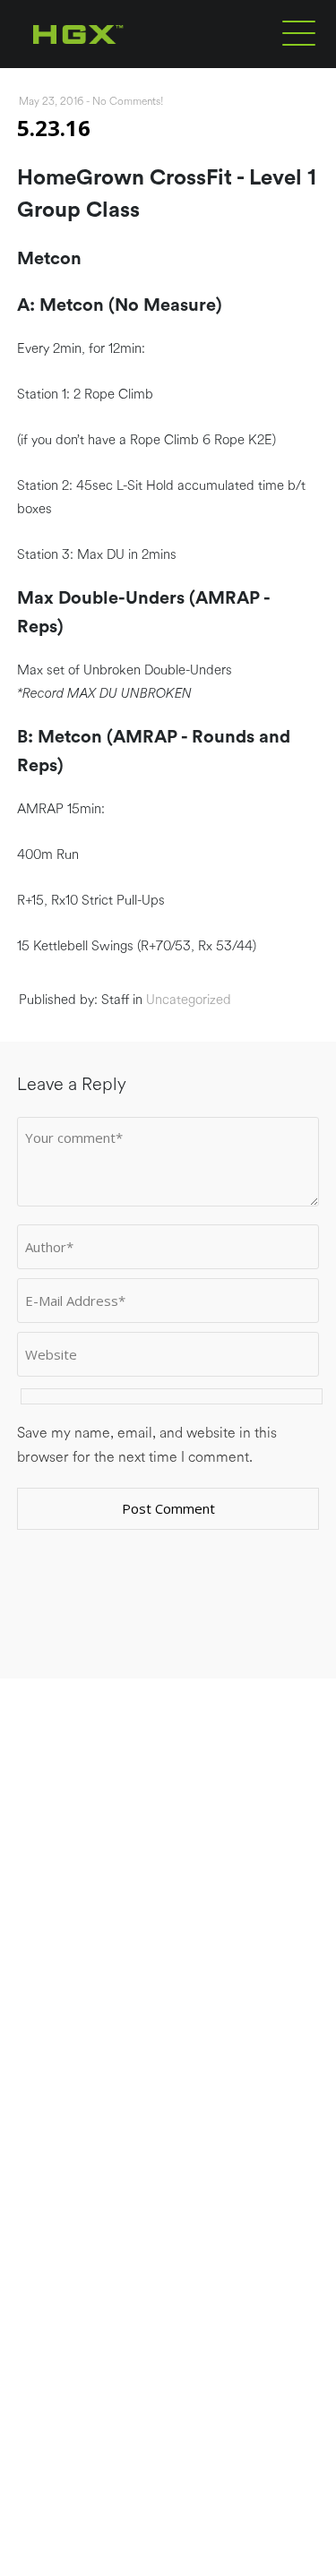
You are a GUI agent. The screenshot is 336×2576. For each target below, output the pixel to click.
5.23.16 (54, 128)
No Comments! (128, 101)
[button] (299, 32)
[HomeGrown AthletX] (112, 64)
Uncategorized (189, 1000)
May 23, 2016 (51, 101)
